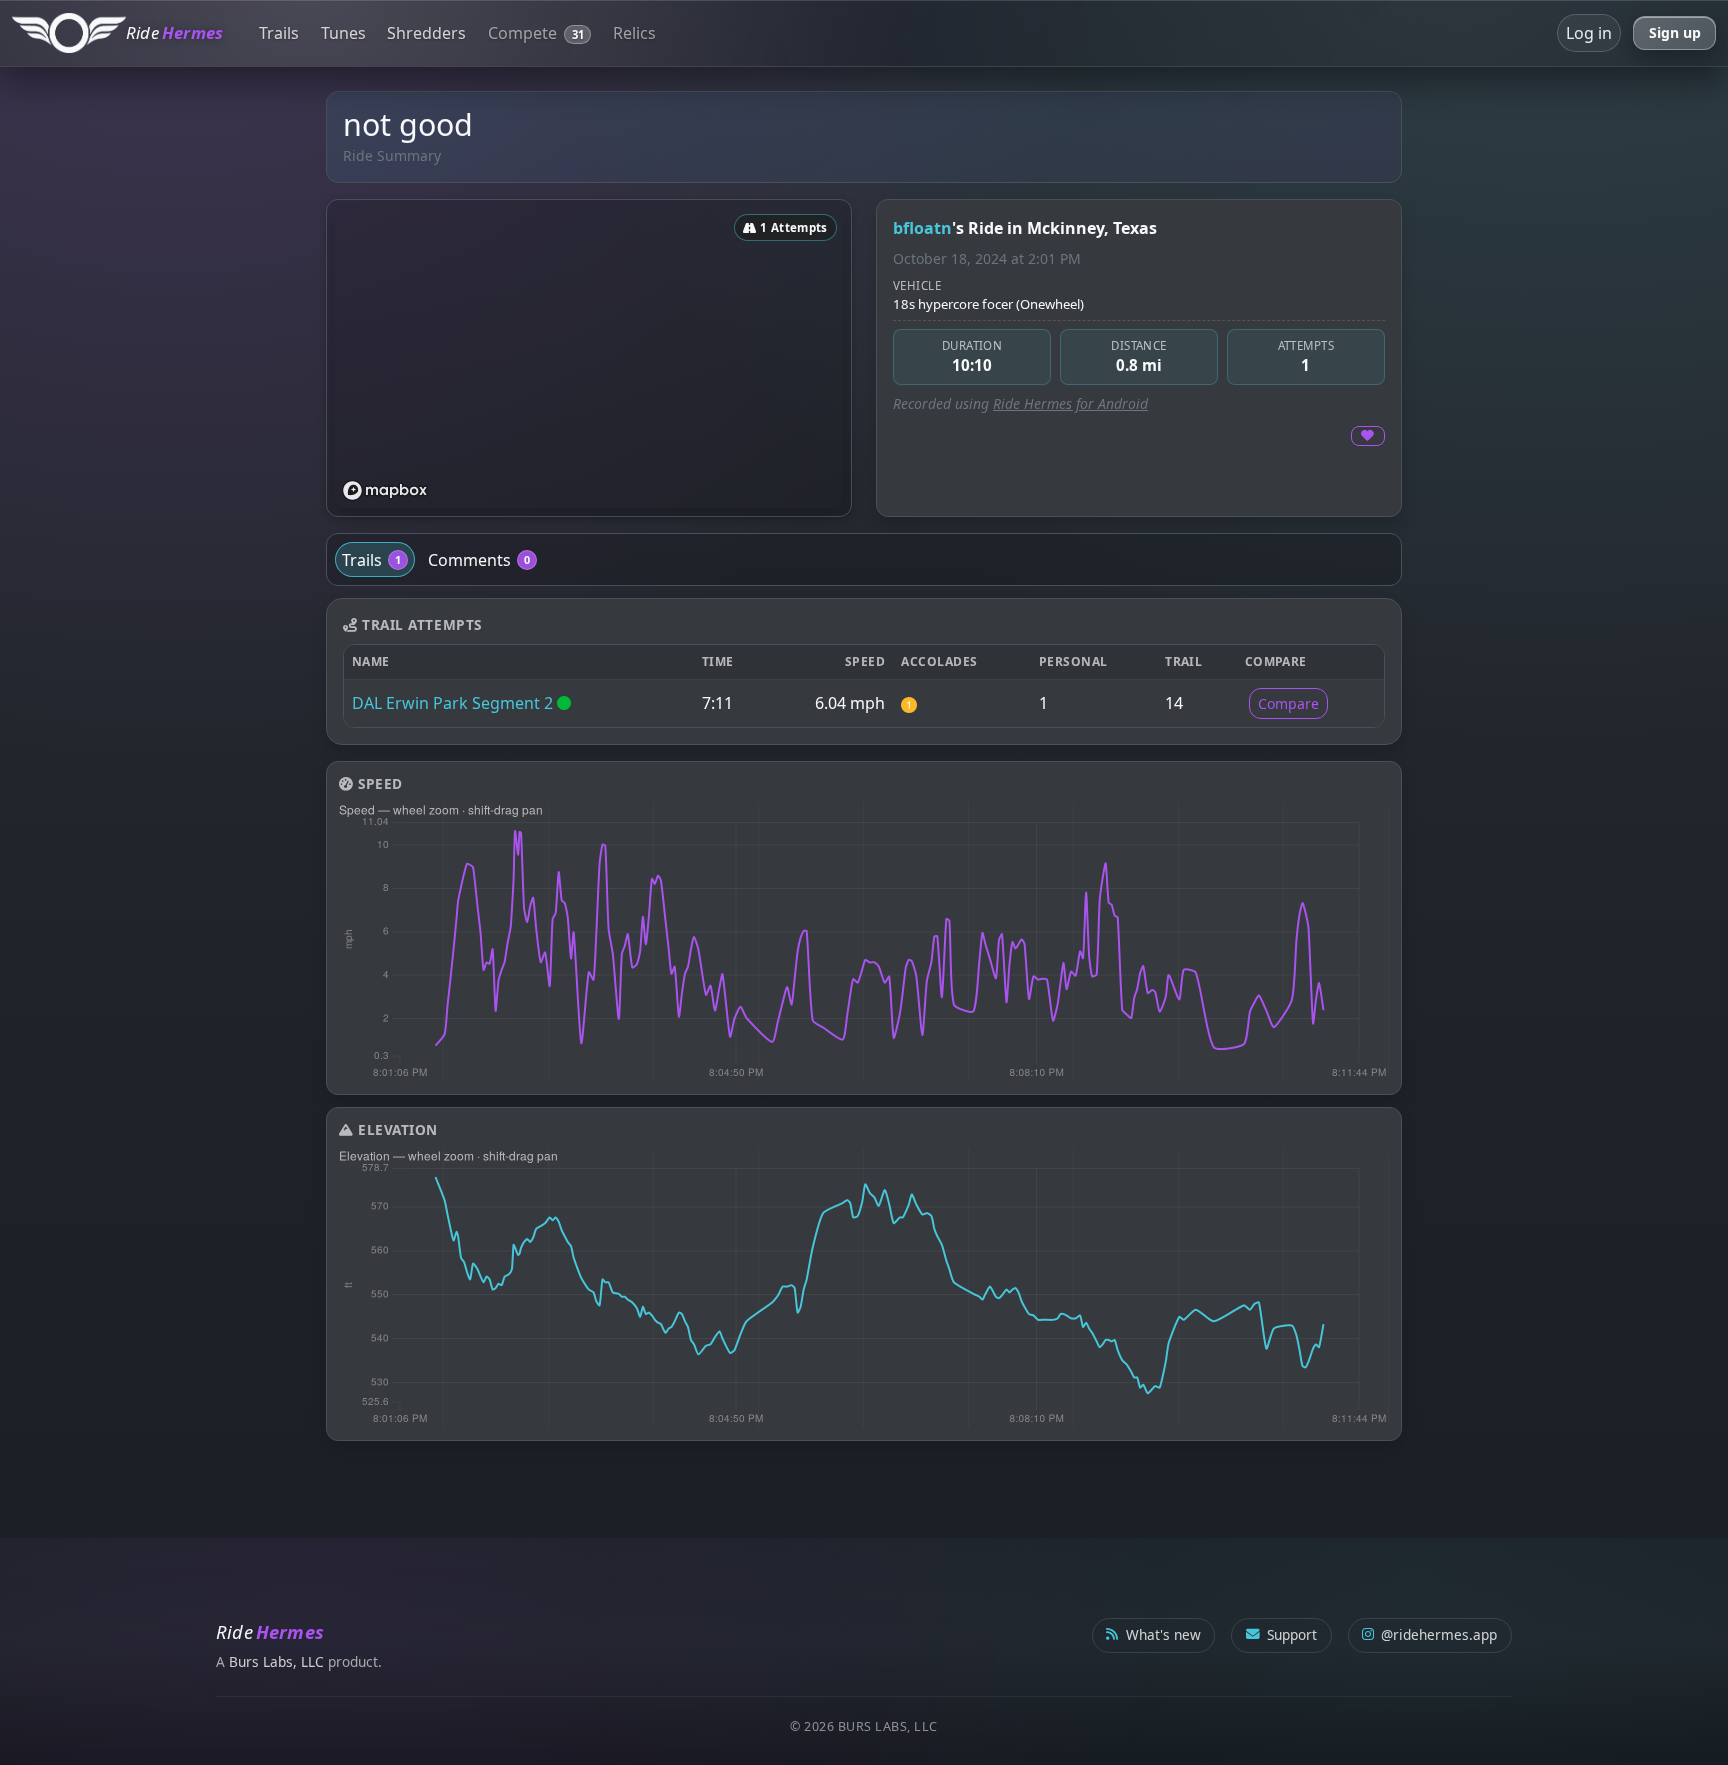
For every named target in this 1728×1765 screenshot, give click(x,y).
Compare (1288, 703)
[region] (589, 358)
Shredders (426, 33)
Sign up (1675, 32)
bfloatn (922, 228)
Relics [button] (634, 33)
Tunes (343, 33)
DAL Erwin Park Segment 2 (452, 703)
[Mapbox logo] (385, 490)
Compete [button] (536, 33)
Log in (1589, 33)
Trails (279, 33)
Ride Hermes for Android (1070, 403)
